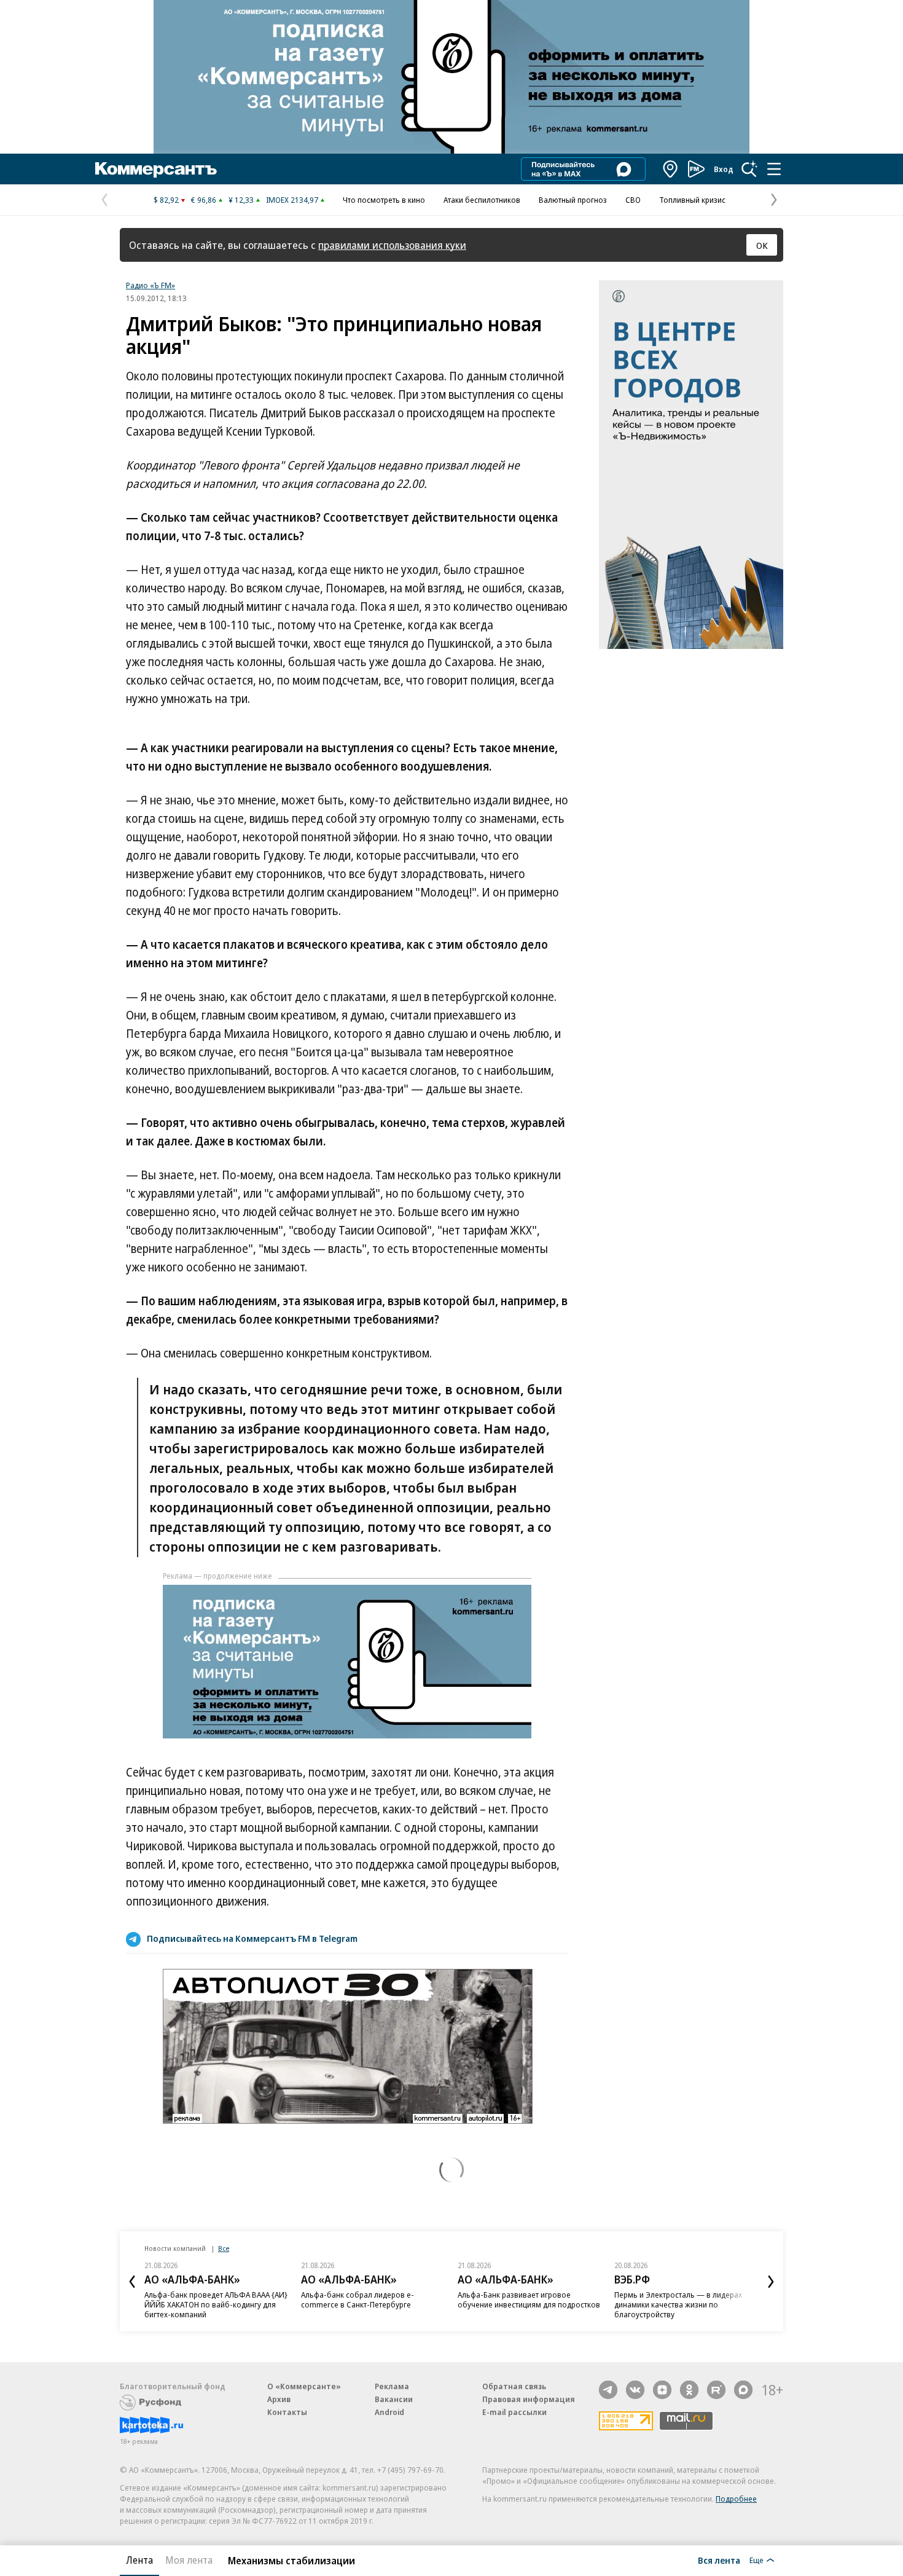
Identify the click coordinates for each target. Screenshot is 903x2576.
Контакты (287, 2412)
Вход (724, 169)
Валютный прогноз (573, 200)
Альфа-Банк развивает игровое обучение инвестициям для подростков (529, 2299)
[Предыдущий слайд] (132, 2282)
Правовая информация (529, 2399)
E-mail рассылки (514, 2412)
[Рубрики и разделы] (774, 169)
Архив (279, 2399)
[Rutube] (716, 2390)
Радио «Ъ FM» (150, 285)
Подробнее (736, 2499)
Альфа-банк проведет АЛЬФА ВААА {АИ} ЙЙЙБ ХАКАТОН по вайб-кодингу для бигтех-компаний (216, 2304)
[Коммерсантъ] (156, 169)
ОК (762, 245)
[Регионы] (671, 169)
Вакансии (394, 2399)
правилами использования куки (392, 245)
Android (389, 2412)
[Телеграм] (608, 2390)
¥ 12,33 (241, 200)
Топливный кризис (692, 200)
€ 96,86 (204, 200)
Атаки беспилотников (482, 200)
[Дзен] (662, 2390)
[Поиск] (749, 169)
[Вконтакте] (635, 2390)
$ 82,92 (166, 200)
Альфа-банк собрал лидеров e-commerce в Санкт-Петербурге (358, 2299)
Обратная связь (514, 2386)
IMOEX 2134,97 (292, 200)
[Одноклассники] (689, 2390)
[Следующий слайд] (771, 2282)
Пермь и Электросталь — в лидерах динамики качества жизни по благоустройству (678, 2304)
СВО (633, 200)
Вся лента (719, 2560)
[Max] (743, 2390)
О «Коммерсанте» (304, 2386)
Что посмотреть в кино (384, 200)
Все (224, 2248)
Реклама (392, 2386)
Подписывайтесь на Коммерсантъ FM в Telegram (252, 1938)
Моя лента (189, 2560)
